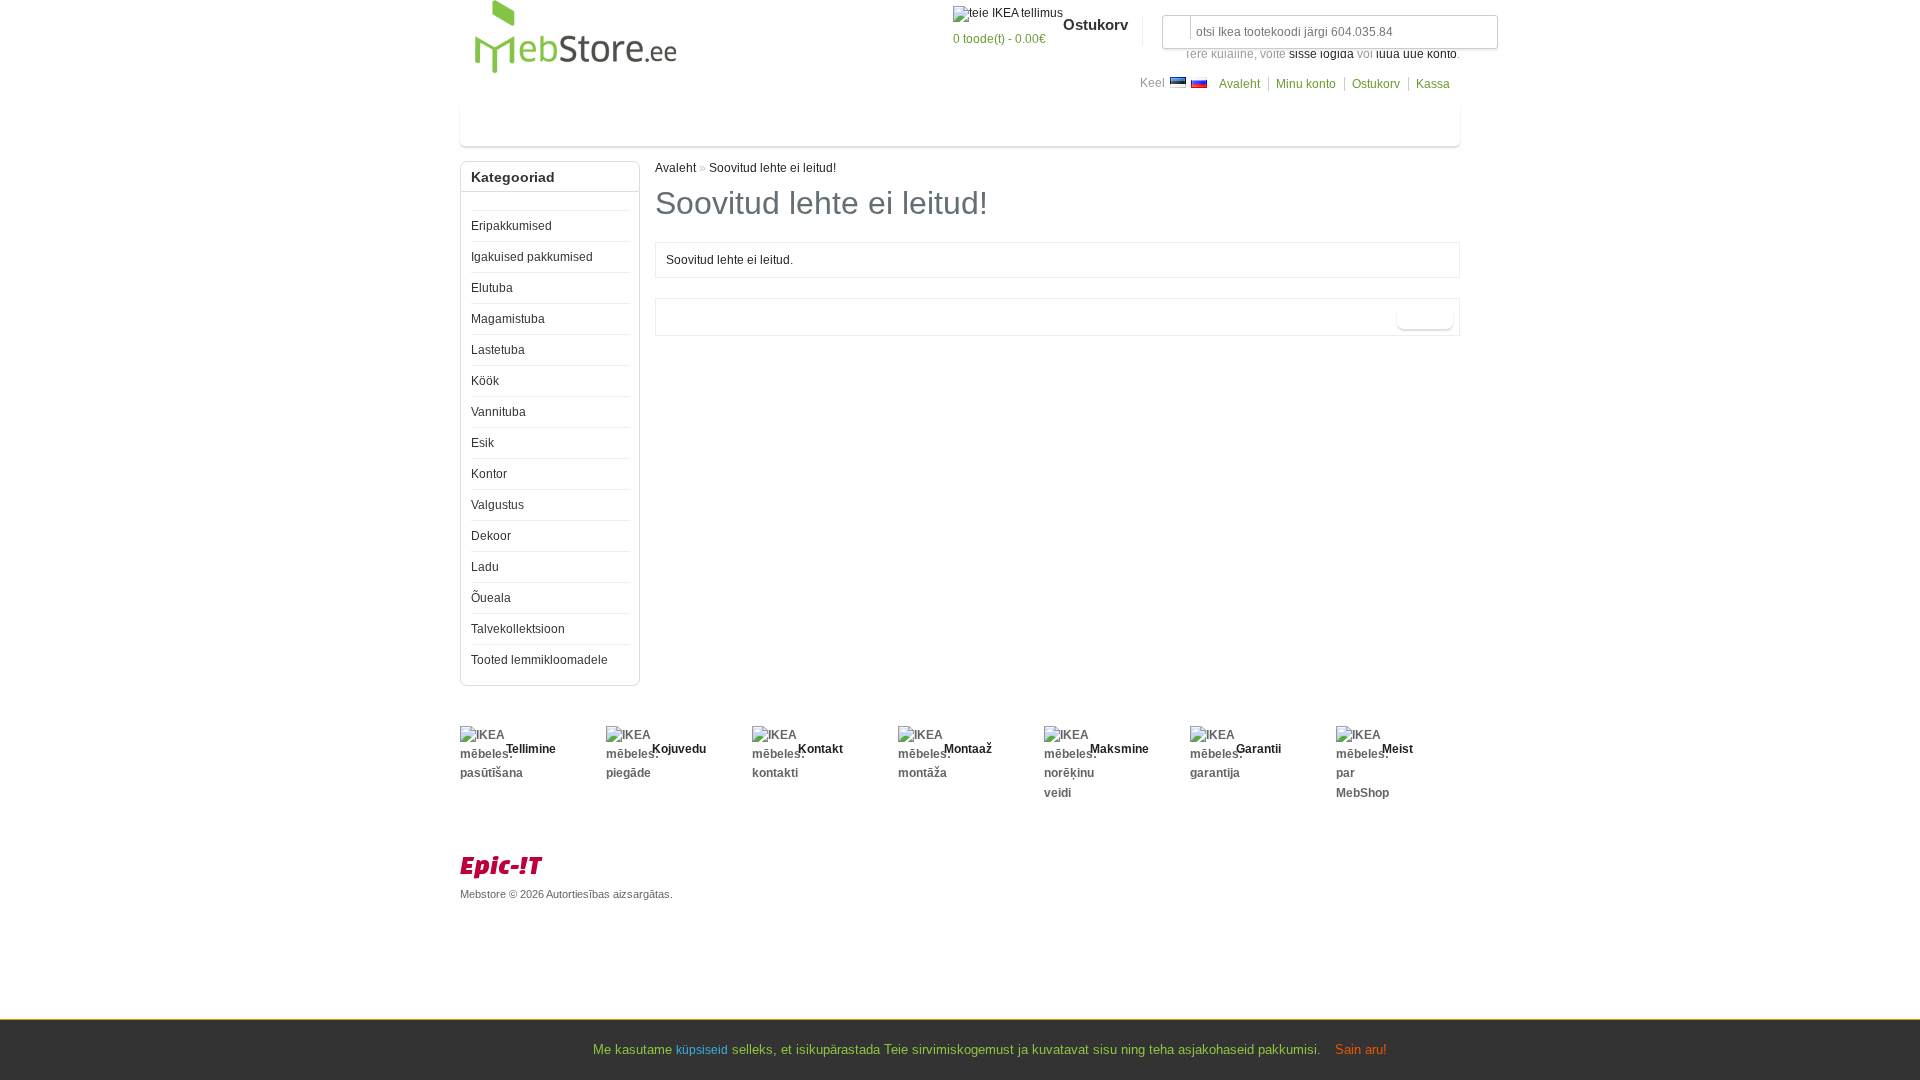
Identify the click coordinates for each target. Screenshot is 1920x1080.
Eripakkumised (511, 226)
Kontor (898, 119)
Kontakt (820, 749)
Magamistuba (575, 119)
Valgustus (964, 119)
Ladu (1086, 119)
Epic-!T (501, 864)
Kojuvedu (679, 749)
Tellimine (531, 749)
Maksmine (1119, 749)
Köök (724, 119)
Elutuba (495, 119)
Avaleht (1239, 84)
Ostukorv (1376, 84)
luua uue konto (1416, 54)
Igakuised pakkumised (532, 257)
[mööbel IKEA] (575, 69)
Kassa (1433, 84)
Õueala (1139, 119)
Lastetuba (661, 119)
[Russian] (1199, 82)
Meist (1397, 749)
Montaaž (968, 749)
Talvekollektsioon (518, 629)
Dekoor (1032, 119)
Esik (847, 119)
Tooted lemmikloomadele (539, 660)
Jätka (1425, 317)
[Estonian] (1178, 82)
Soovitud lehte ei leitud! (772, 168)
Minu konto (1306, 84)
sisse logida (1321, 54)
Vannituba (786, 119)
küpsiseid (702, 1050)
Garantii (1258, 749)
